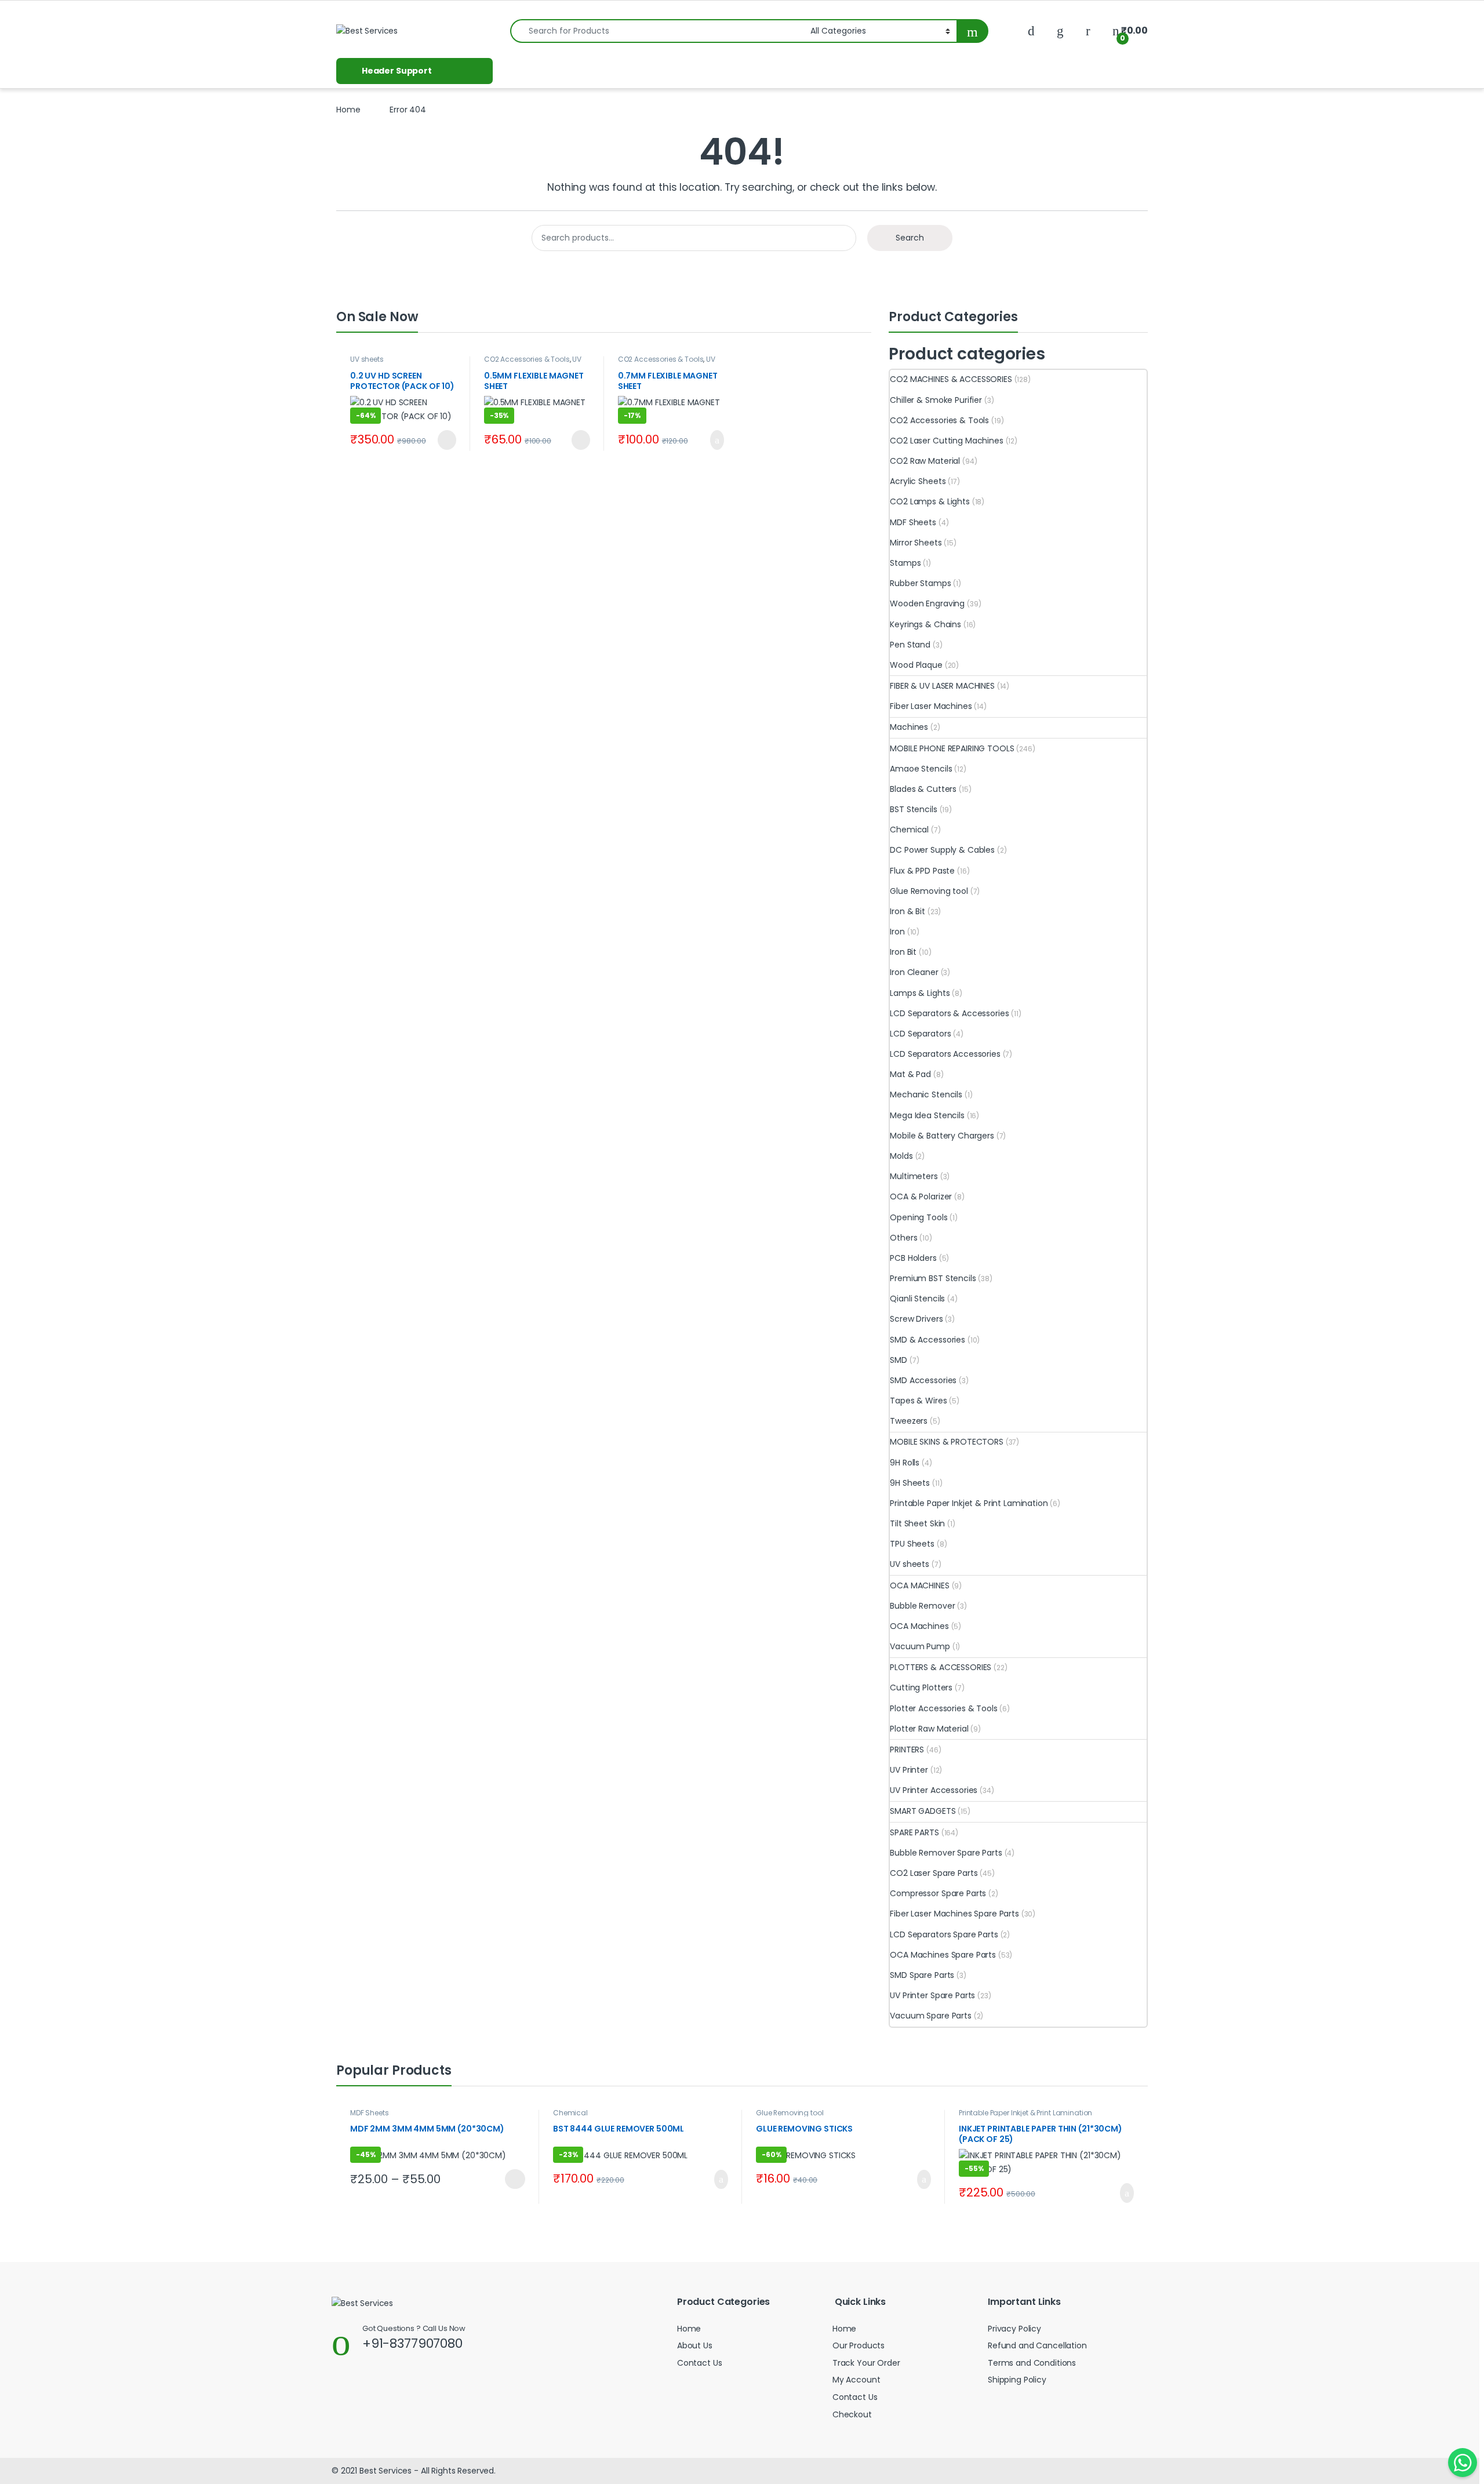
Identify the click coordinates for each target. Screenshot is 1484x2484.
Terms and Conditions (1032, 2363)
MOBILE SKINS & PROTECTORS (947, 1442)
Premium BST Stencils (933, 1278)
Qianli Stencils (917, 1299)
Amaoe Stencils (921, 769)
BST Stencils (913, 809)
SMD (899, 1360)
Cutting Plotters (921, 1687)
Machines (909, 727)
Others (903, 1238)
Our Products (859, 2345)
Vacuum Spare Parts (930, 2016)
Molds (901, 1156)
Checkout (852, 2414)
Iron (897, 932)
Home (348, 110)
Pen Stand (910, 645)
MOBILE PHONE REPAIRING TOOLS (952, 748)
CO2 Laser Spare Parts (934, 1873)
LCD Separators (920, 1034)
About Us (695, 2345)
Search (910, 238)
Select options (510, 2179)
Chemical (909, 830)
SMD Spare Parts (922, 1975)
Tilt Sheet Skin (917, 1523)
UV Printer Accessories (533, 363)
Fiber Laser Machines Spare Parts (954, 1914)
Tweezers (909, 1421)
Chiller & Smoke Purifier (936, 400)
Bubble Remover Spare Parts (946, 1853)
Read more (445, 440)
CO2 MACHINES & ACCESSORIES (951, 379)
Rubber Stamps (920, 583)
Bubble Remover (922, 1606)
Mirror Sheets (916, 543)
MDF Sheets (913, 522)
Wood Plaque (916, 665)
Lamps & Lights (920, 993)
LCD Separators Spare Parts (944, 1934)
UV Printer (909, 1770)
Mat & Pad (910, 1074)
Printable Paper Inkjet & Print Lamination (969, 1503)
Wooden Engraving (927, 603)
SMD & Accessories (927, 1340)
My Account (856, 2380)
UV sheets (367, 359)
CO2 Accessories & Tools (527, 359)
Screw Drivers (916, 1319)
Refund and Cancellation (1037, 2345)
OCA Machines (919, 1626)
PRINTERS (907, 1750)
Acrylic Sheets (918, 481)
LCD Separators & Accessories (949, 1013)
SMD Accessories (923, 1380)
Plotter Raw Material (929, 1729)
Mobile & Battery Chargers (942, 1136)
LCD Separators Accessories (945, 1054)
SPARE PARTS (914, 1832)
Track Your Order (866, 2363)
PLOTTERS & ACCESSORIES (941, 1667)
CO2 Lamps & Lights (930, 501)
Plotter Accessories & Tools (943, 1708)
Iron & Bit (908, 911)
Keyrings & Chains (925, 624)
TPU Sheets (912, 1544)
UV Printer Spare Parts (932, 1995)
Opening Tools (919, 1217)
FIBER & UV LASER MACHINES (942, 686)
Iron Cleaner (914, 972)
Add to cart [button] (715, 440)
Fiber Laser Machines (931, 706)
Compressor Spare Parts (938, 1893)
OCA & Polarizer (921, 1196)
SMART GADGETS (923, 1811)
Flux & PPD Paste (922, 871)
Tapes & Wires (918, 1401)
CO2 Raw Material (925, 461)
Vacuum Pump (920, 1646)
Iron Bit (903, 952)
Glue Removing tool (929, 891)
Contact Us (700, 2363)
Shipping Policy (1017, 2380)
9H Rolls (905, 1463)
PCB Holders (913, 1258)
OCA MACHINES (919, 1585)
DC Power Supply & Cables (942, 850)
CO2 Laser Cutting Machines (946, 441)
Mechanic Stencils (926, 1094)
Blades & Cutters (923, 789)
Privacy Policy (1014, 2329)
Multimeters (914, 1176)
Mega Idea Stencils (927, 1115)
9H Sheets (910, 1483)
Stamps (905, 563)
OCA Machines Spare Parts (943, 1955)
